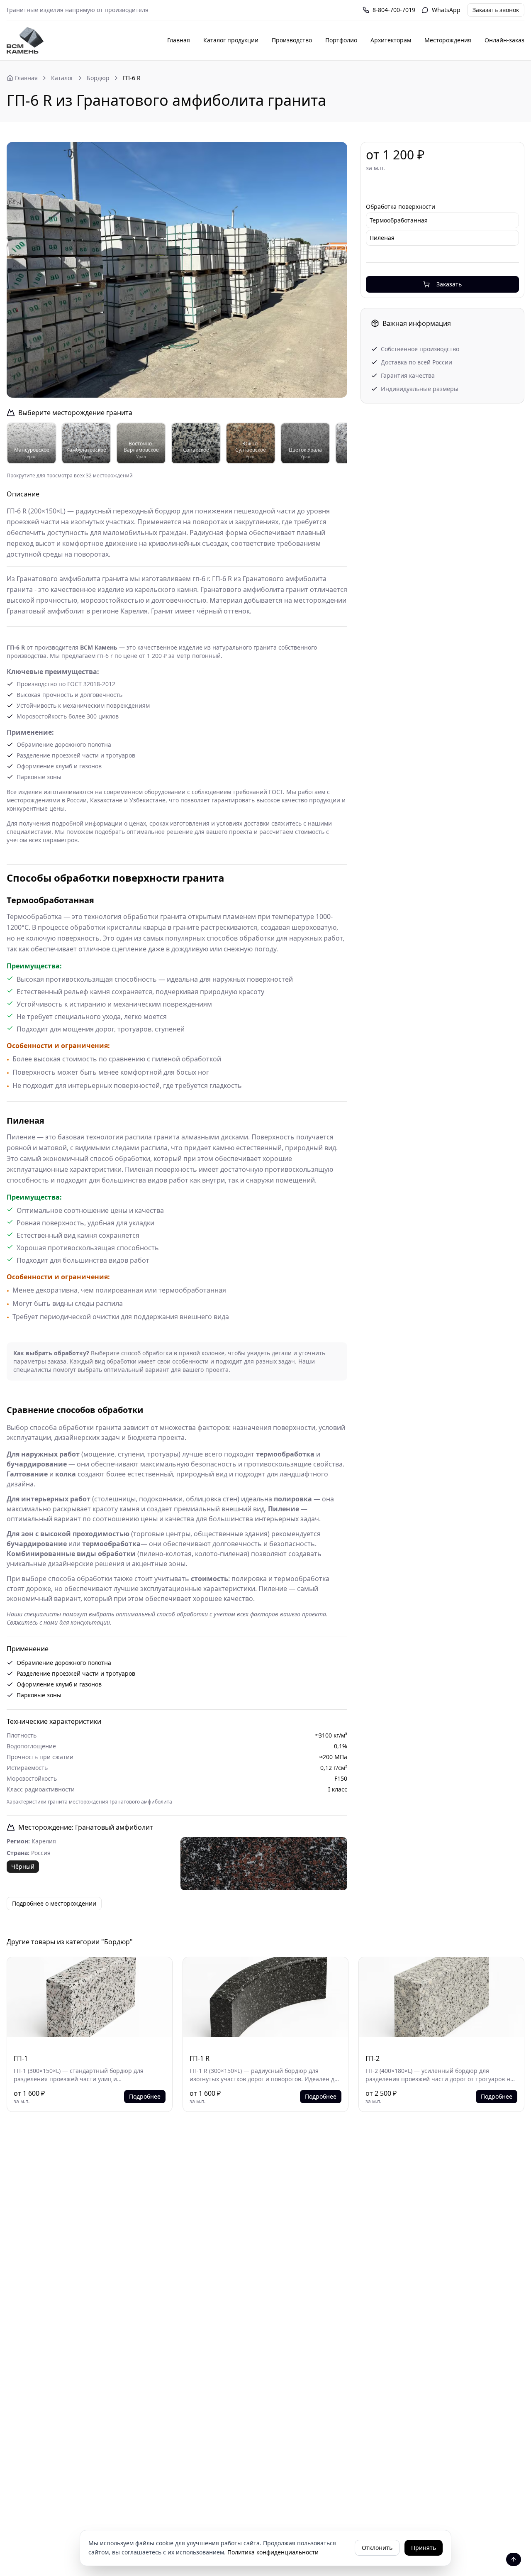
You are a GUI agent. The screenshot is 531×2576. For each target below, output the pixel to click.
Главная (179, 40)
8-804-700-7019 (394, 10)
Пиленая (382, 238)
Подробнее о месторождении (54, 1903)
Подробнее (145, 2096)
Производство (292, 40)
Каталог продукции (231, 40)
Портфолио (341, 40)
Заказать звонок (496, 10)
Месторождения (448, 40)
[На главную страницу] (25, 40)
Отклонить (377, 2548)
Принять (424, 2548)
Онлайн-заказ (504, 40)
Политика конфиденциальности (273, 2552)
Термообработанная (399, 220)
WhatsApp (446, 10)
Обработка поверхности (401, 207)
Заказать (449, 284)
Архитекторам (391, 40)
